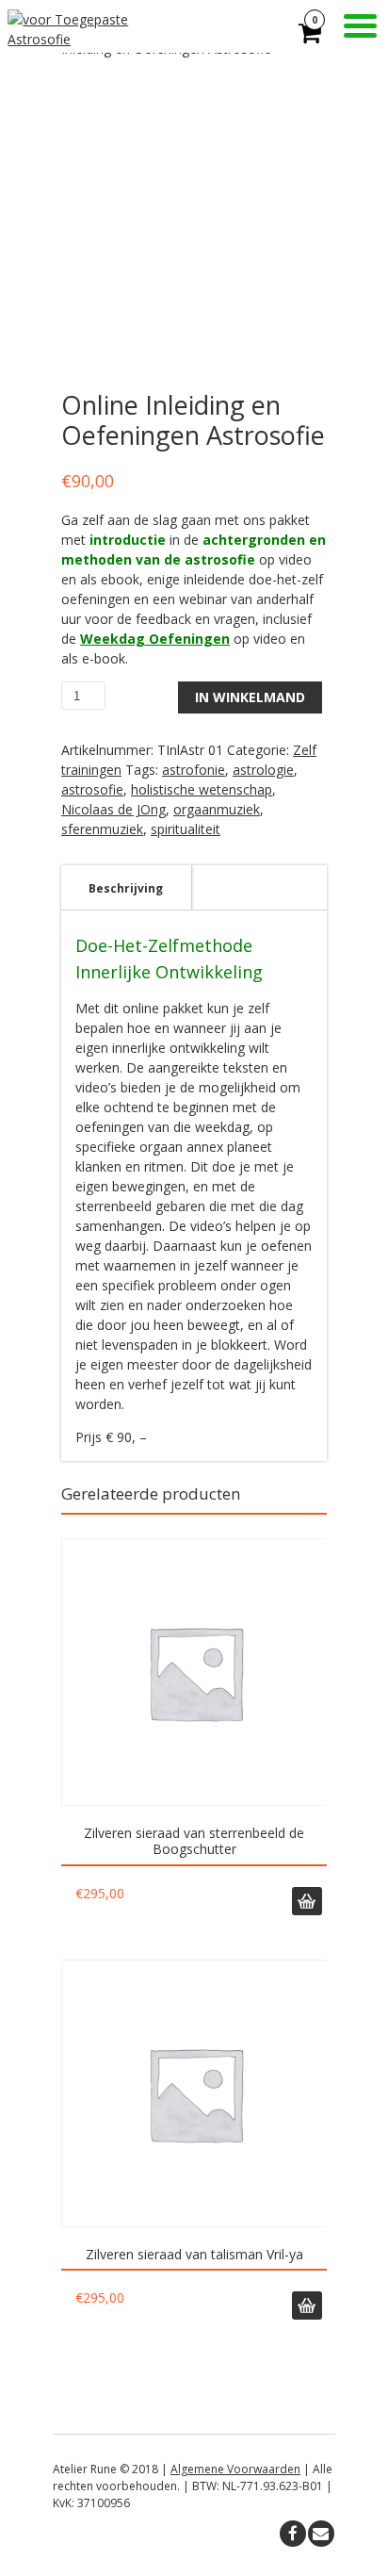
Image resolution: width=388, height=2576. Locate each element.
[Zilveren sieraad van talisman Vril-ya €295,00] (194, 2093)
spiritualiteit (186, 829)
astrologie (263, 770)
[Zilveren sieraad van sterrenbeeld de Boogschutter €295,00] (194, 1672)
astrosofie (92, 789)
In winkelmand (250, 697)
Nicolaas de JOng (113, 809)
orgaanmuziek (217, 809)
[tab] (126, 888)
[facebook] (293, 2534)
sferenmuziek (102, 829)
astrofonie (194, 770)
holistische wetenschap (202, 789)
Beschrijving (126, 888)
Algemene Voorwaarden (235, 2469)
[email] (321, 2534)
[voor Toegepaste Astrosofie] (101, 39)
